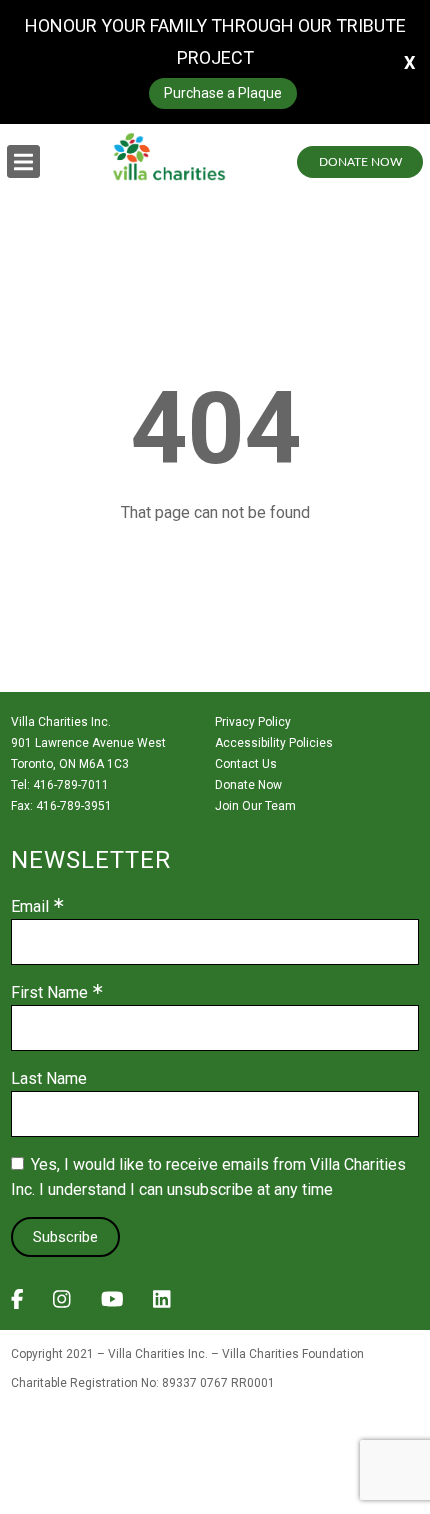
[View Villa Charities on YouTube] (112, 1305)
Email (30, 907)
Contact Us (246, 764)
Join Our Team (255, 806)
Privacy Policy (253, 722)
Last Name (49, 1079)
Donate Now (360, 162)
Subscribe (65, 1237)
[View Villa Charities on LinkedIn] (162, 1305)
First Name (49, 993)
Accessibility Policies (274, 743)
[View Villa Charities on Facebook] (17, 1305)
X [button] (409, 62)
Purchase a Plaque (223, 93)
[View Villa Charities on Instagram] (62, 1305)
